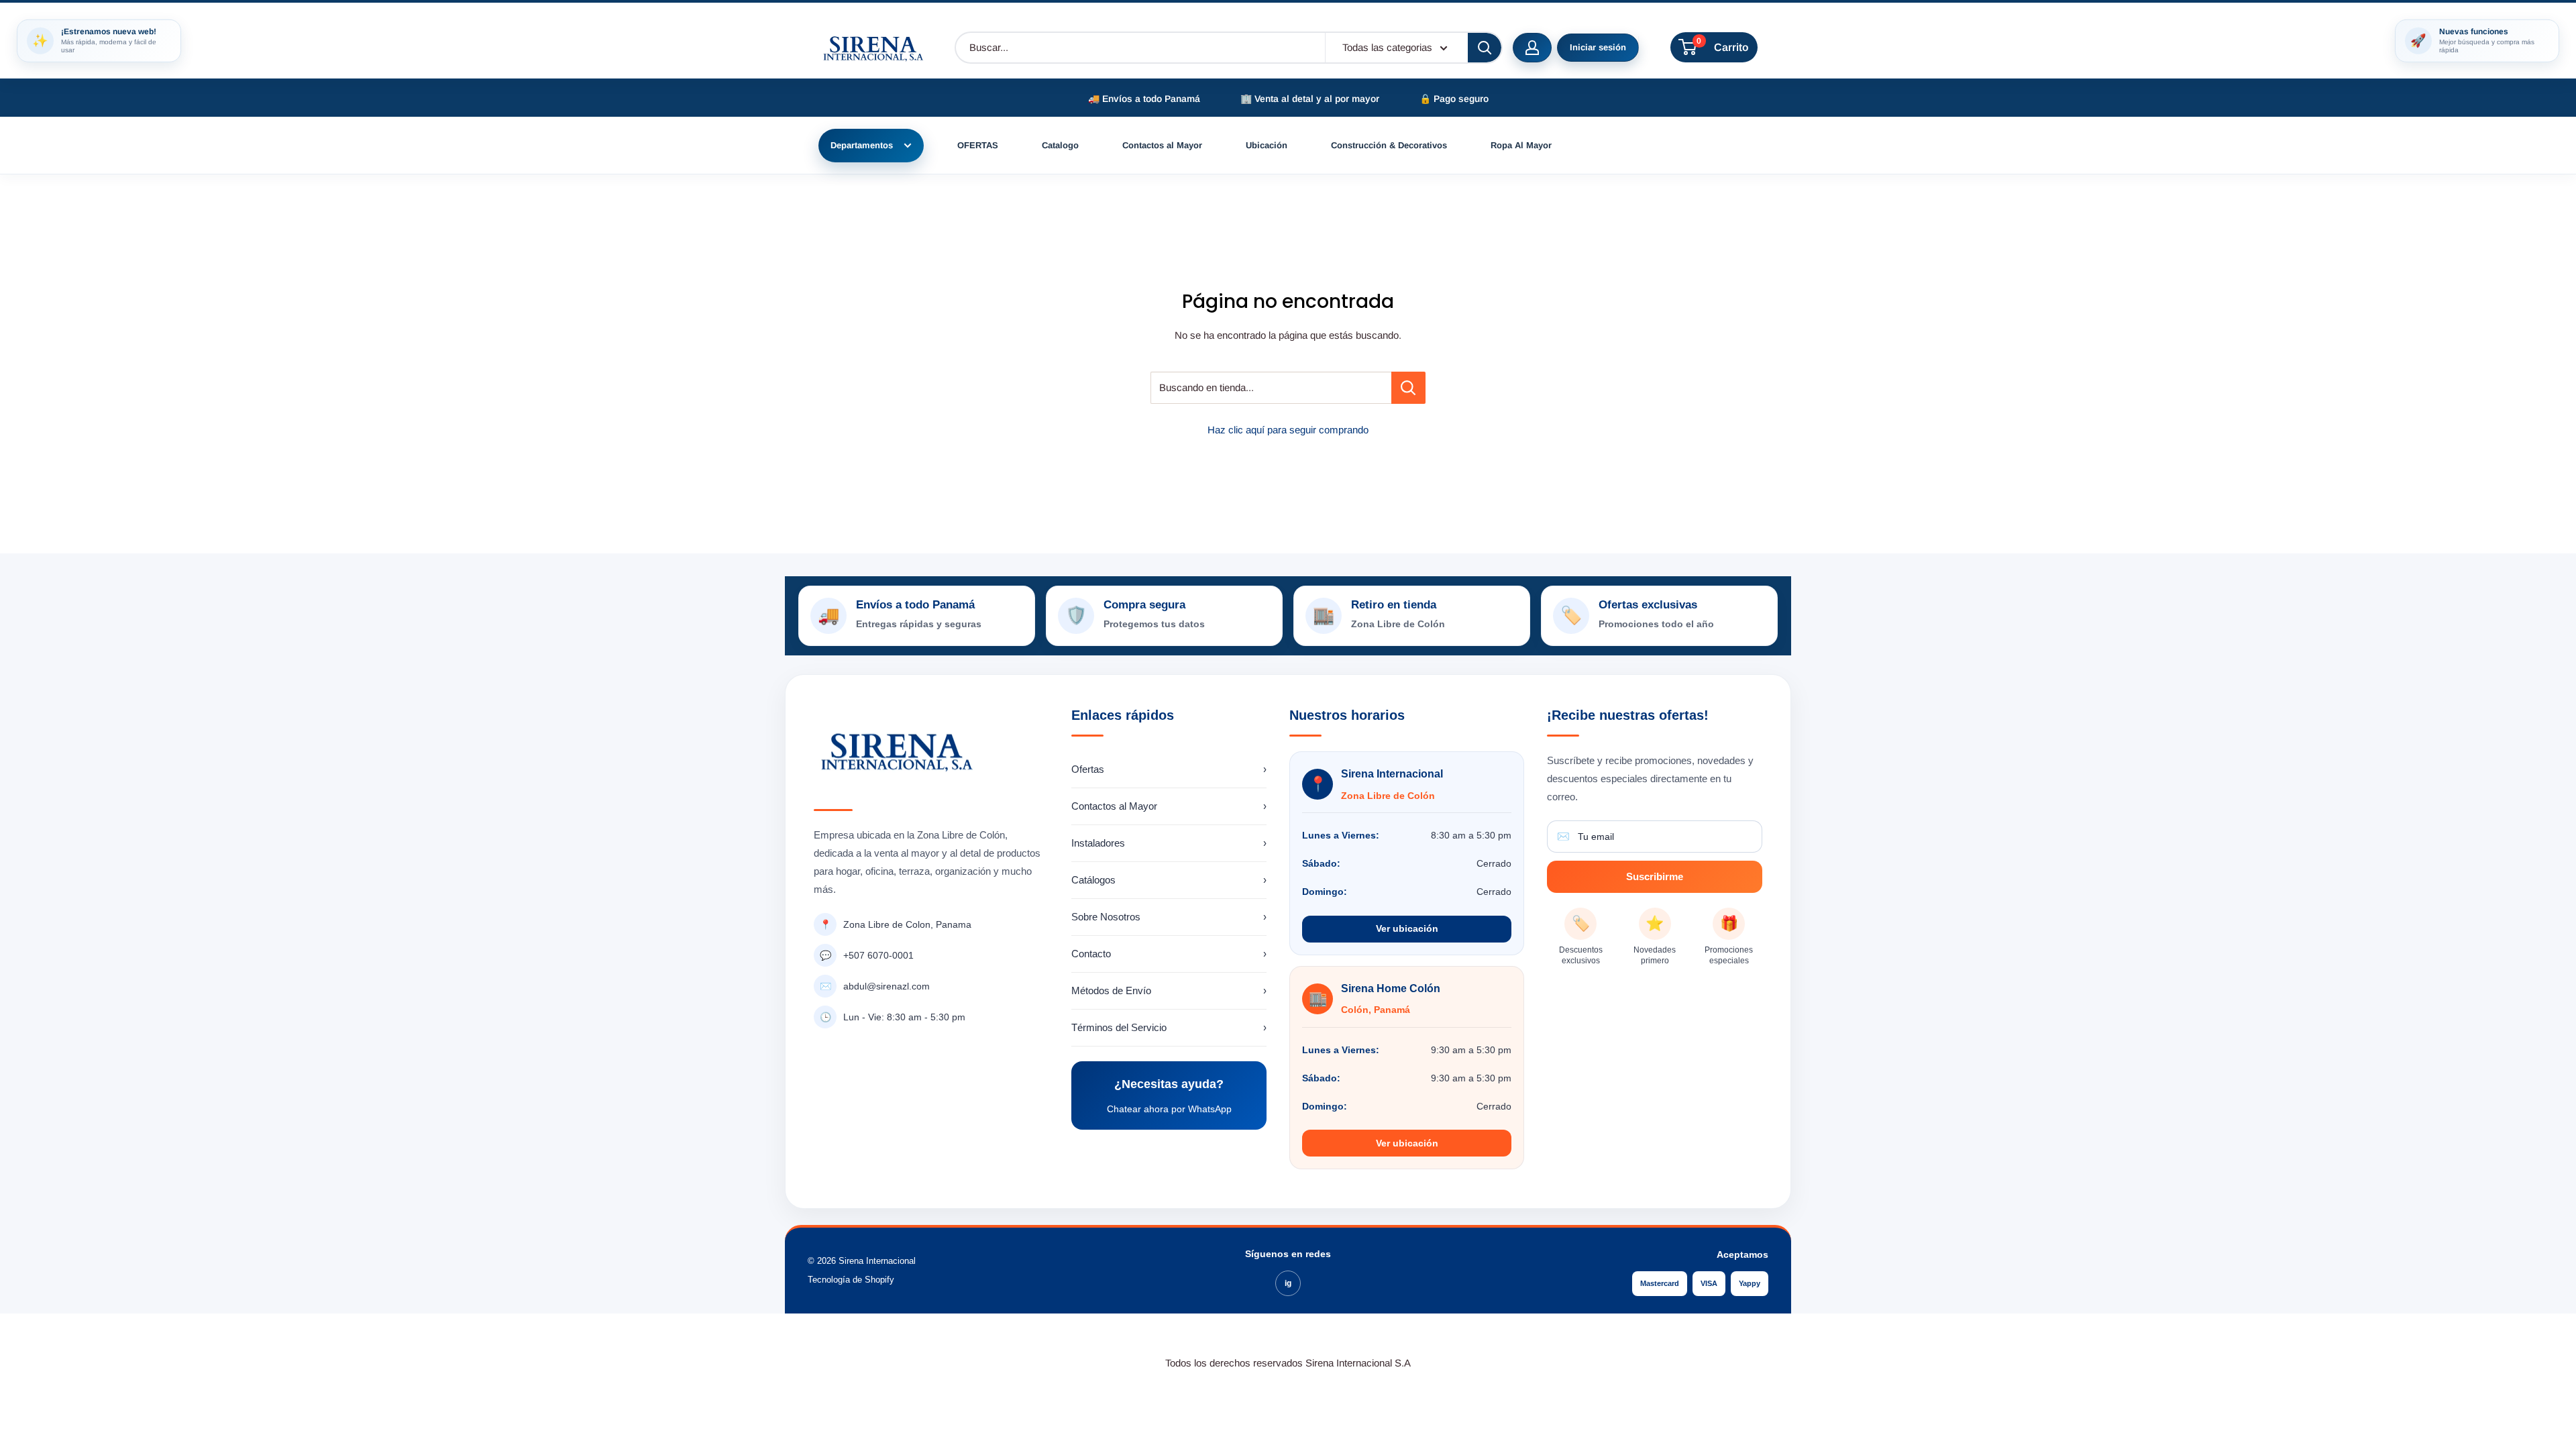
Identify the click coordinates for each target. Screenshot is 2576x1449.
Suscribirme (1655, 876)
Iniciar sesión (1598, 47)
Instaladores (1169, 843)
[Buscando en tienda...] (1408, 388)
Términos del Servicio (1169, 1027)
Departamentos (862, 145)
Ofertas (1169, 769)
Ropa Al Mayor (1521, 145)
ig (1288, 1283)
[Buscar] (1485, 48)
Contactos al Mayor (1162, 145)
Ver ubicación (1407, 928)
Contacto (1169, 954)
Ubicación (1267, 145)
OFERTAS (978, 145)
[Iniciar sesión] (1532, 48)
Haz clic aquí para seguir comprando (1288, 430)
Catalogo (1060, 145)
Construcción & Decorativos (1389, 145)
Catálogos (1169, 880)
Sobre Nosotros (1169, 917)
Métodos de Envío (1169, 990)
